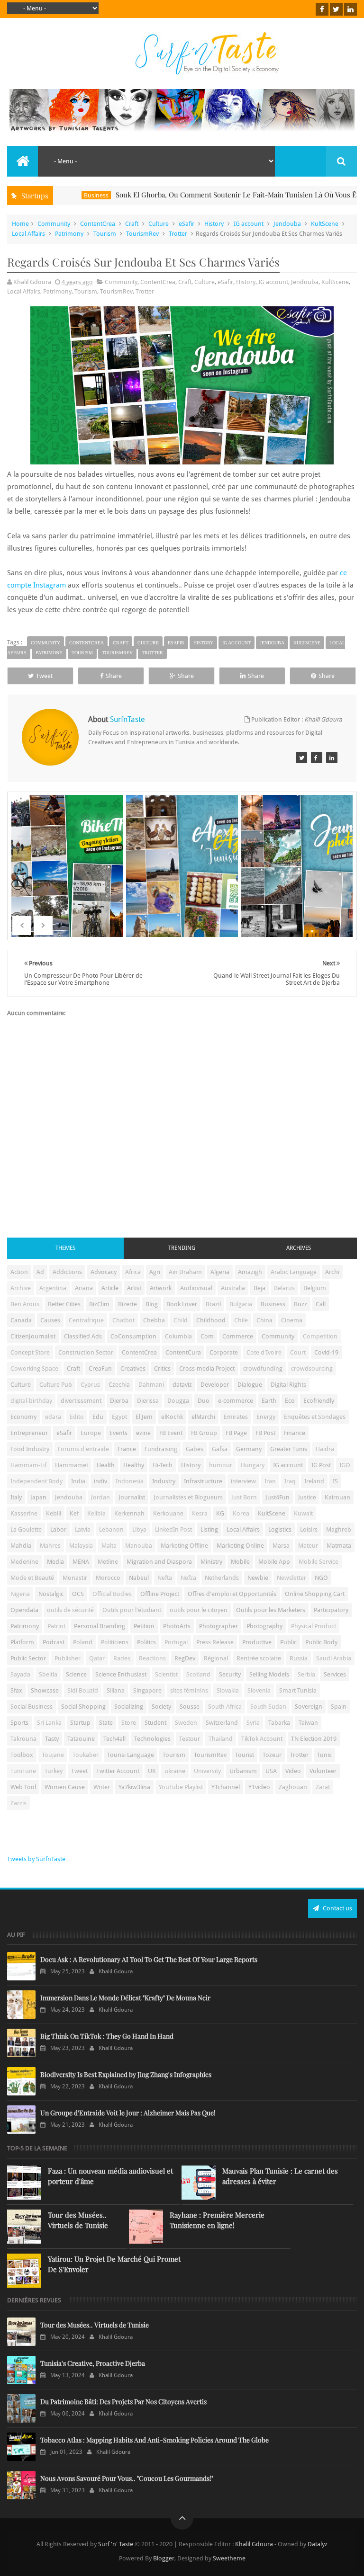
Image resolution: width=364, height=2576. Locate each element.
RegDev (185, 1658)
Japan (38, 1497)
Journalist (132, 1497)
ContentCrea (98, 224)
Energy (266, 1417)
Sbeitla (48, 1674)
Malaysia (81, 1546)
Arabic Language (294, 1272)
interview (243, 1481)
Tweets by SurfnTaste (36, 1859)
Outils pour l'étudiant (132, 1610)
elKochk (172, 1417)
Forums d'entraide (83, 1449)
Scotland (198, 1674)
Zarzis (18, 1803)
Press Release (215, 1642)
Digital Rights (288, 1385)
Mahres (50, 1546)
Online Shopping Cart (315, 1594)
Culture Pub (56, 1385)
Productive (257, 1642)
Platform (22, 1642)
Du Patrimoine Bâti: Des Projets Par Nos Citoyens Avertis (123, 2402)
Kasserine (24, 1513)
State (106, 1723)
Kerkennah (129, 1513)
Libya (139, 1529)
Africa (133, 1272)
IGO (345, 1465)
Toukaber (86, 1755)
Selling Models (269, 1674)
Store (129, 1723)
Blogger (164, 2558)
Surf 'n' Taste (116, 2544)
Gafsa (220, 1449)
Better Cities (64, 1304)
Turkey (54, 1771)
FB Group (204, 1433)
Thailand (221, 1739)
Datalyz (318, 2544)
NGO (321, 1578)
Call (321, 1304)
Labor (58, 1529)
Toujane (53, 1755)
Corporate (224, 1352)
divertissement (81, 1401)
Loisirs (309, 1529)
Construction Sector (86, 1352)
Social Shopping (83, 1707)
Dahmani (151, 1385)
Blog (152, 1304)
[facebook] (322, 9)
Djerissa (148, 1401)
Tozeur (272, 1755)
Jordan (100, 1497)
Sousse (190, 1707)
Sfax (16, 1690)
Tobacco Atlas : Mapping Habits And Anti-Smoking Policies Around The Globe (155, 2440)
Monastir (75, 1578)
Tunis (324, 1755)
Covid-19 (326, 1352)
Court (298, 1352)
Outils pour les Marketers (271, 1610)
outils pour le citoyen (199, 1610)
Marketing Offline (184, 1546)
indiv (100, 1481)
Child (181, 1320)
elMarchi (203, 1417)
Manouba (139, 1546)
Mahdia (21, 1546)
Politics (146, 1642)
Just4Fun (278, 1497)
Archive (21, 1288)
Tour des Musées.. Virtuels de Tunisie (95, 2325)
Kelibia (96, 1513)
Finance (295, 1433)
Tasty (52, 1739)
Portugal (176, 1642)
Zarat (323, 1787)
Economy (23, 1417)
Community (54, 224)
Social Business (32, 1707)
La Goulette (26, 1529)
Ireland (314, 1481)
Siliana (116, 1690)
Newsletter (291, 1578)
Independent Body (36, 1481)
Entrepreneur (29, 1433)
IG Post (321, 1465)
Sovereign (309, 1707)
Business (55, 195)
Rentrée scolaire (259, 1658)
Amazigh (250, 1272)
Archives (299, 1248)
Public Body (321, 1642)
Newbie (258, 1578)
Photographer (218, 1626)
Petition (144, 1626)
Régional (216, 1658)
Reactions (152, 1658)
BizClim (99, 1304)
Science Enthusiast (121, 1674)
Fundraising (161, 1449)
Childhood (211, 1320)
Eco (290, 1401)
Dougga (178, 1401)
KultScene (325, 224)
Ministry (211, 1562)
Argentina (53, 1288)
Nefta (165, 1578)
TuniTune (23, 1771)
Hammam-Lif (28, 1465)
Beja (259, 1288)
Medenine (24, 1562)
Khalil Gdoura (255, 2544)
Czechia (119, 1385)
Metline (108, 1562)
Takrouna (23, 1739)
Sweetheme (229, 2558)
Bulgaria (241, 1304)
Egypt (119, 1417)
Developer (215, 1385)
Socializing (129, 1707)
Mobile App (274, 1562)
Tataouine (81, 1739)
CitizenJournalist (33, 1336)
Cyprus (90, 1385)
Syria (253, 1723)
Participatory (331, 1610)
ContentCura (183, 1352)
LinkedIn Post (173, 1529)
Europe (91, 1433)
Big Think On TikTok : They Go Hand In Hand (107, 2036)
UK (152, 1771)
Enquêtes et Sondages (315, 1417)
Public (288, 1642)
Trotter (178, 234)
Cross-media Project (207, 1368)
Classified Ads (83, 1336)
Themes (65, 1248)
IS (335, 1481)
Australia (233, 1288)
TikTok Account (262, 1739)
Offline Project (160, 1594)
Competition (320, 1336)
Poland (83, 1642)
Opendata (24, 1610)
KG (220, 1513)
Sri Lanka (49, 1723)
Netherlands (222, 1578)
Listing (209, 1529)
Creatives (133, 1368)
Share (114, 676)
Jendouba (287, 224)
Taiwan (308, 1723)
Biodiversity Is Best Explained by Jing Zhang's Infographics (126, 2074)
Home (20, 224)
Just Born (244, 1497)
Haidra (325, 1449)
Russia (299, 1658)
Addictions (67, 1272)
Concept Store (30, 1352)
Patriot (56, 1626)
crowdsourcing (312, 1368)
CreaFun (100, 1368)
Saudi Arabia (334, 1658)
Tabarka (279, 1723)
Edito (77, 1417)
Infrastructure (203, 1481)
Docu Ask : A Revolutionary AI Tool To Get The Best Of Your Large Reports (149, 1959)
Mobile (240, 1562)
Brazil (213, 1304)
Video (293, 1771)
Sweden (186, 1723)
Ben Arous (25, 1304)
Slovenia (259, 1690)
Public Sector (28, 1658)
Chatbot (123, 1320)
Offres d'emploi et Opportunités (232, 1594)
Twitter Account (118, 1771)
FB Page (236, 1433)
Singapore (147, 1690)
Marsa (281, 1546)
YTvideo (259, 1787)
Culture (159, 224)
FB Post (265, 1433)
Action (352, 195)
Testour (190, 1739)
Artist (134, 1288)
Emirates (236, 1417)
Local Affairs (28, 234)
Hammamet (72, 1465)
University (207, 1771)
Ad (40, 1272)
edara (53, 1417)
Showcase (45, 1690)
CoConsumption (133, 1336)
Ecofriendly (319, 1401)
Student (155, 1723)
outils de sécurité (70, 1610)
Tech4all (114, 1739)
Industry (164, 1481)
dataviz (182, 1385)
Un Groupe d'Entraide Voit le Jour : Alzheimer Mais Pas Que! (128, 2113)
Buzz (300, 1304)
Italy (16, 1497)
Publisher (68, 1658)
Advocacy (104, 1272)
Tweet (44, 676)
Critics (162, 1368)
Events (118, 1433)
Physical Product (314, 1626)
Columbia (178, 1336)
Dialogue (250, 1385)
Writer (102, 1787)
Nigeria (20, 1594)
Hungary (253, 1465)
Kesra (200, 1513)
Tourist (245, 1755)
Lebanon (111, 1529)
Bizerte (127, 1304)
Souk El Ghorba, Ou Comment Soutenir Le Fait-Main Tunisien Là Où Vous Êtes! (200, 195)
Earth (269, 1401)
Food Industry (30, 1449)
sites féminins (189, 1690)
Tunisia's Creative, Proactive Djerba (93, 2363)
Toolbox (22, 1755)
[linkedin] (350, 9)
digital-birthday (31, 1401)
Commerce (238, 1336)
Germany (249, 1449)
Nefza (188, 1578)
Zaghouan (293, 1787)
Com (207, 1336)
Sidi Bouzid (83, 1690)
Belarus (284, 1288)
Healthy (134, 1465)
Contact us (337, 1908)
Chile (241, 1320)
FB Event (171, 1433)
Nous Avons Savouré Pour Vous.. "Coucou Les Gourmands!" (127, 2478)
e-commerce (236, 1401)
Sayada (20, 1674)
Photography (264, 1626)
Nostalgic (51, 1594)
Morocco (108, 1578)
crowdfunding (263, 1368)
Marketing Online (240, 1546)
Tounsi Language (131, 1755)
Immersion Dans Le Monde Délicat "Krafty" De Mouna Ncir (125, 1998)
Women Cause (65, 1787)
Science (76, 1674)
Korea (241, 1513)
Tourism (105, 234)
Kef (74, 1513)
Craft (132, 224)
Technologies (152, 1739)
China (264, 1320)
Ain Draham (185, 1272)
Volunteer (323, 1771)
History (214, 224)
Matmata (339, 1546)
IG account (249, 224)
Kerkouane (168, 1513)
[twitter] (336, 9)
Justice (307, 1497)
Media (55, 1562)
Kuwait (303, 1513)
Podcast (54, 1642)
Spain (339, 1707)
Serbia (306, 1674)
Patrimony (69, 234)
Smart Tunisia (298, 1690)
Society (161, 1707)
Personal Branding (100, 1626)
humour (221, 1465)
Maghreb (339, 1529)
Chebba (154, 1320)
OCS (78, 1594)
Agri (155, 1272)
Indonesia (130, 1481)
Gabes (195, 1449)
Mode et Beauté (32, 1578)
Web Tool (23, 1787)
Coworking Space (34, 1368)
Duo (204, 1401)
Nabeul (139, 1578)
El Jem (144, 1417)
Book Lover (182, 1304)
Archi (332, 1272)
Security (230, 1674)
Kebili (54, 1513)
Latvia (83, 1529)
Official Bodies (112, 1594)
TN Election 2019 (314, 1739)
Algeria (220, 1272)
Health (106, 1465)
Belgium (315, 1288)
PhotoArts (177, 1626)
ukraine (175, 1771)
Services (335, 1674)
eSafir (187, 224)
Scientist (166, 1674)
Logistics (280, 1529)
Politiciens (115, 1642)
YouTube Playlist (181, 1787)
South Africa (225, 1707)
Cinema (292, 1320)
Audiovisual (196, 1288)
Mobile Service (318, 1562)
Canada (21, 1320)
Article (110, 1288)
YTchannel (226, 1787)
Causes (50, 1320)
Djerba (119, 1401)
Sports (19, 1723)
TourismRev (142, 234)
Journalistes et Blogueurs (188, 1497)
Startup (80, 1723)
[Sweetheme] (301, 758)
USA (271, 1771)
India (78, 1481)
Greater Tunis (289, 1449)
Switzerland (222, 1723)
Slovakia (228, 1690)
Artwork (161, 1288)
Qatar (97, 1658)
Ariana (84, 1288)
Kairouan (337, 1497)
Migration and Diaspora (159, 1562)
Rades (122, 1658)
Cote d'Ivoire (264, 1352)
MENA (81, 1562)
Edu (98, 1417)
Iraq (290, 1481)
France (127, 1449)
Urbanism (243, 1771)
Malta (109, 1546)
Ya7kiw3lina (134, 1787)
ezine (143, 1433)
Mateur (308, 1546)
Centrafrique (86, 1320)
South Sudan (268, 1707)
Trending (182, 1248)
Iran (270, 1481)
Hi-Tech (163, 1465)
